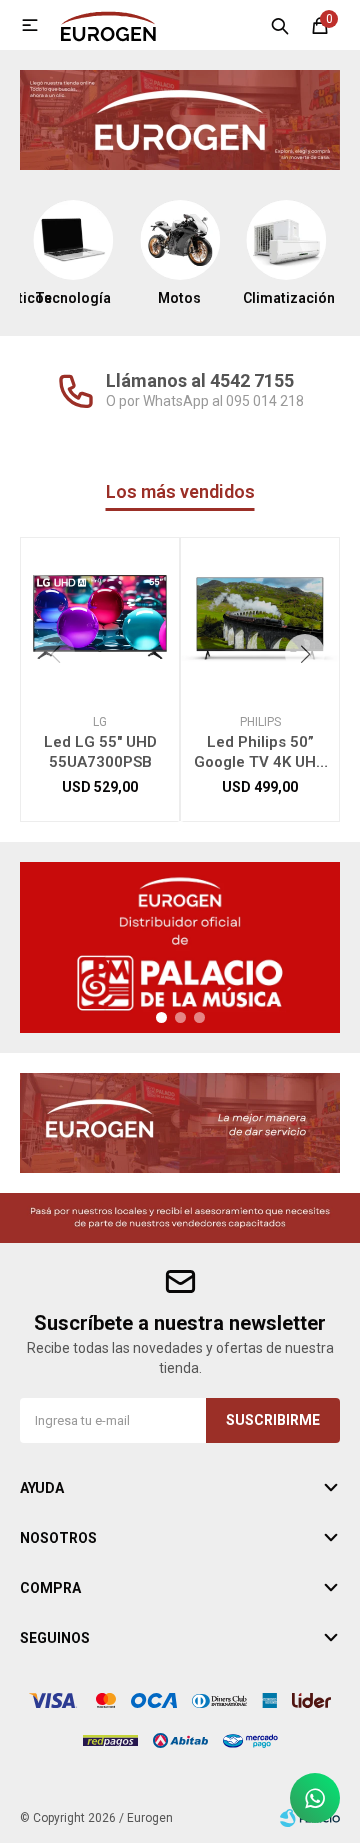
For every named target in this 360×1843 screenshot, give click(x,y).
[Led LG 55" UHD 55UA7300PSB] (100, 617)
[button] (280, 25)
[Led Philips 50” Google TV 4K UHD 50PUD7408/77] (260, 617)
